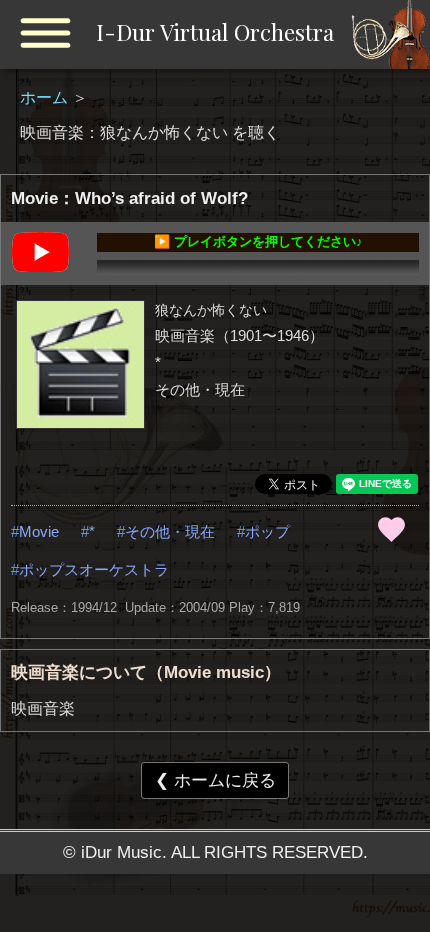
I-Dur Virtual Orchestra (215, 32)
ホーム (46, 97)
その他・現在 (170, 531)
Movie (39, 531)
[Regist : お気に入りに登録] (391, 529)
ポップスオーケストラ (94, 569)
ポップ (267, 531)
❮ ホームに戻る (215, 780)
